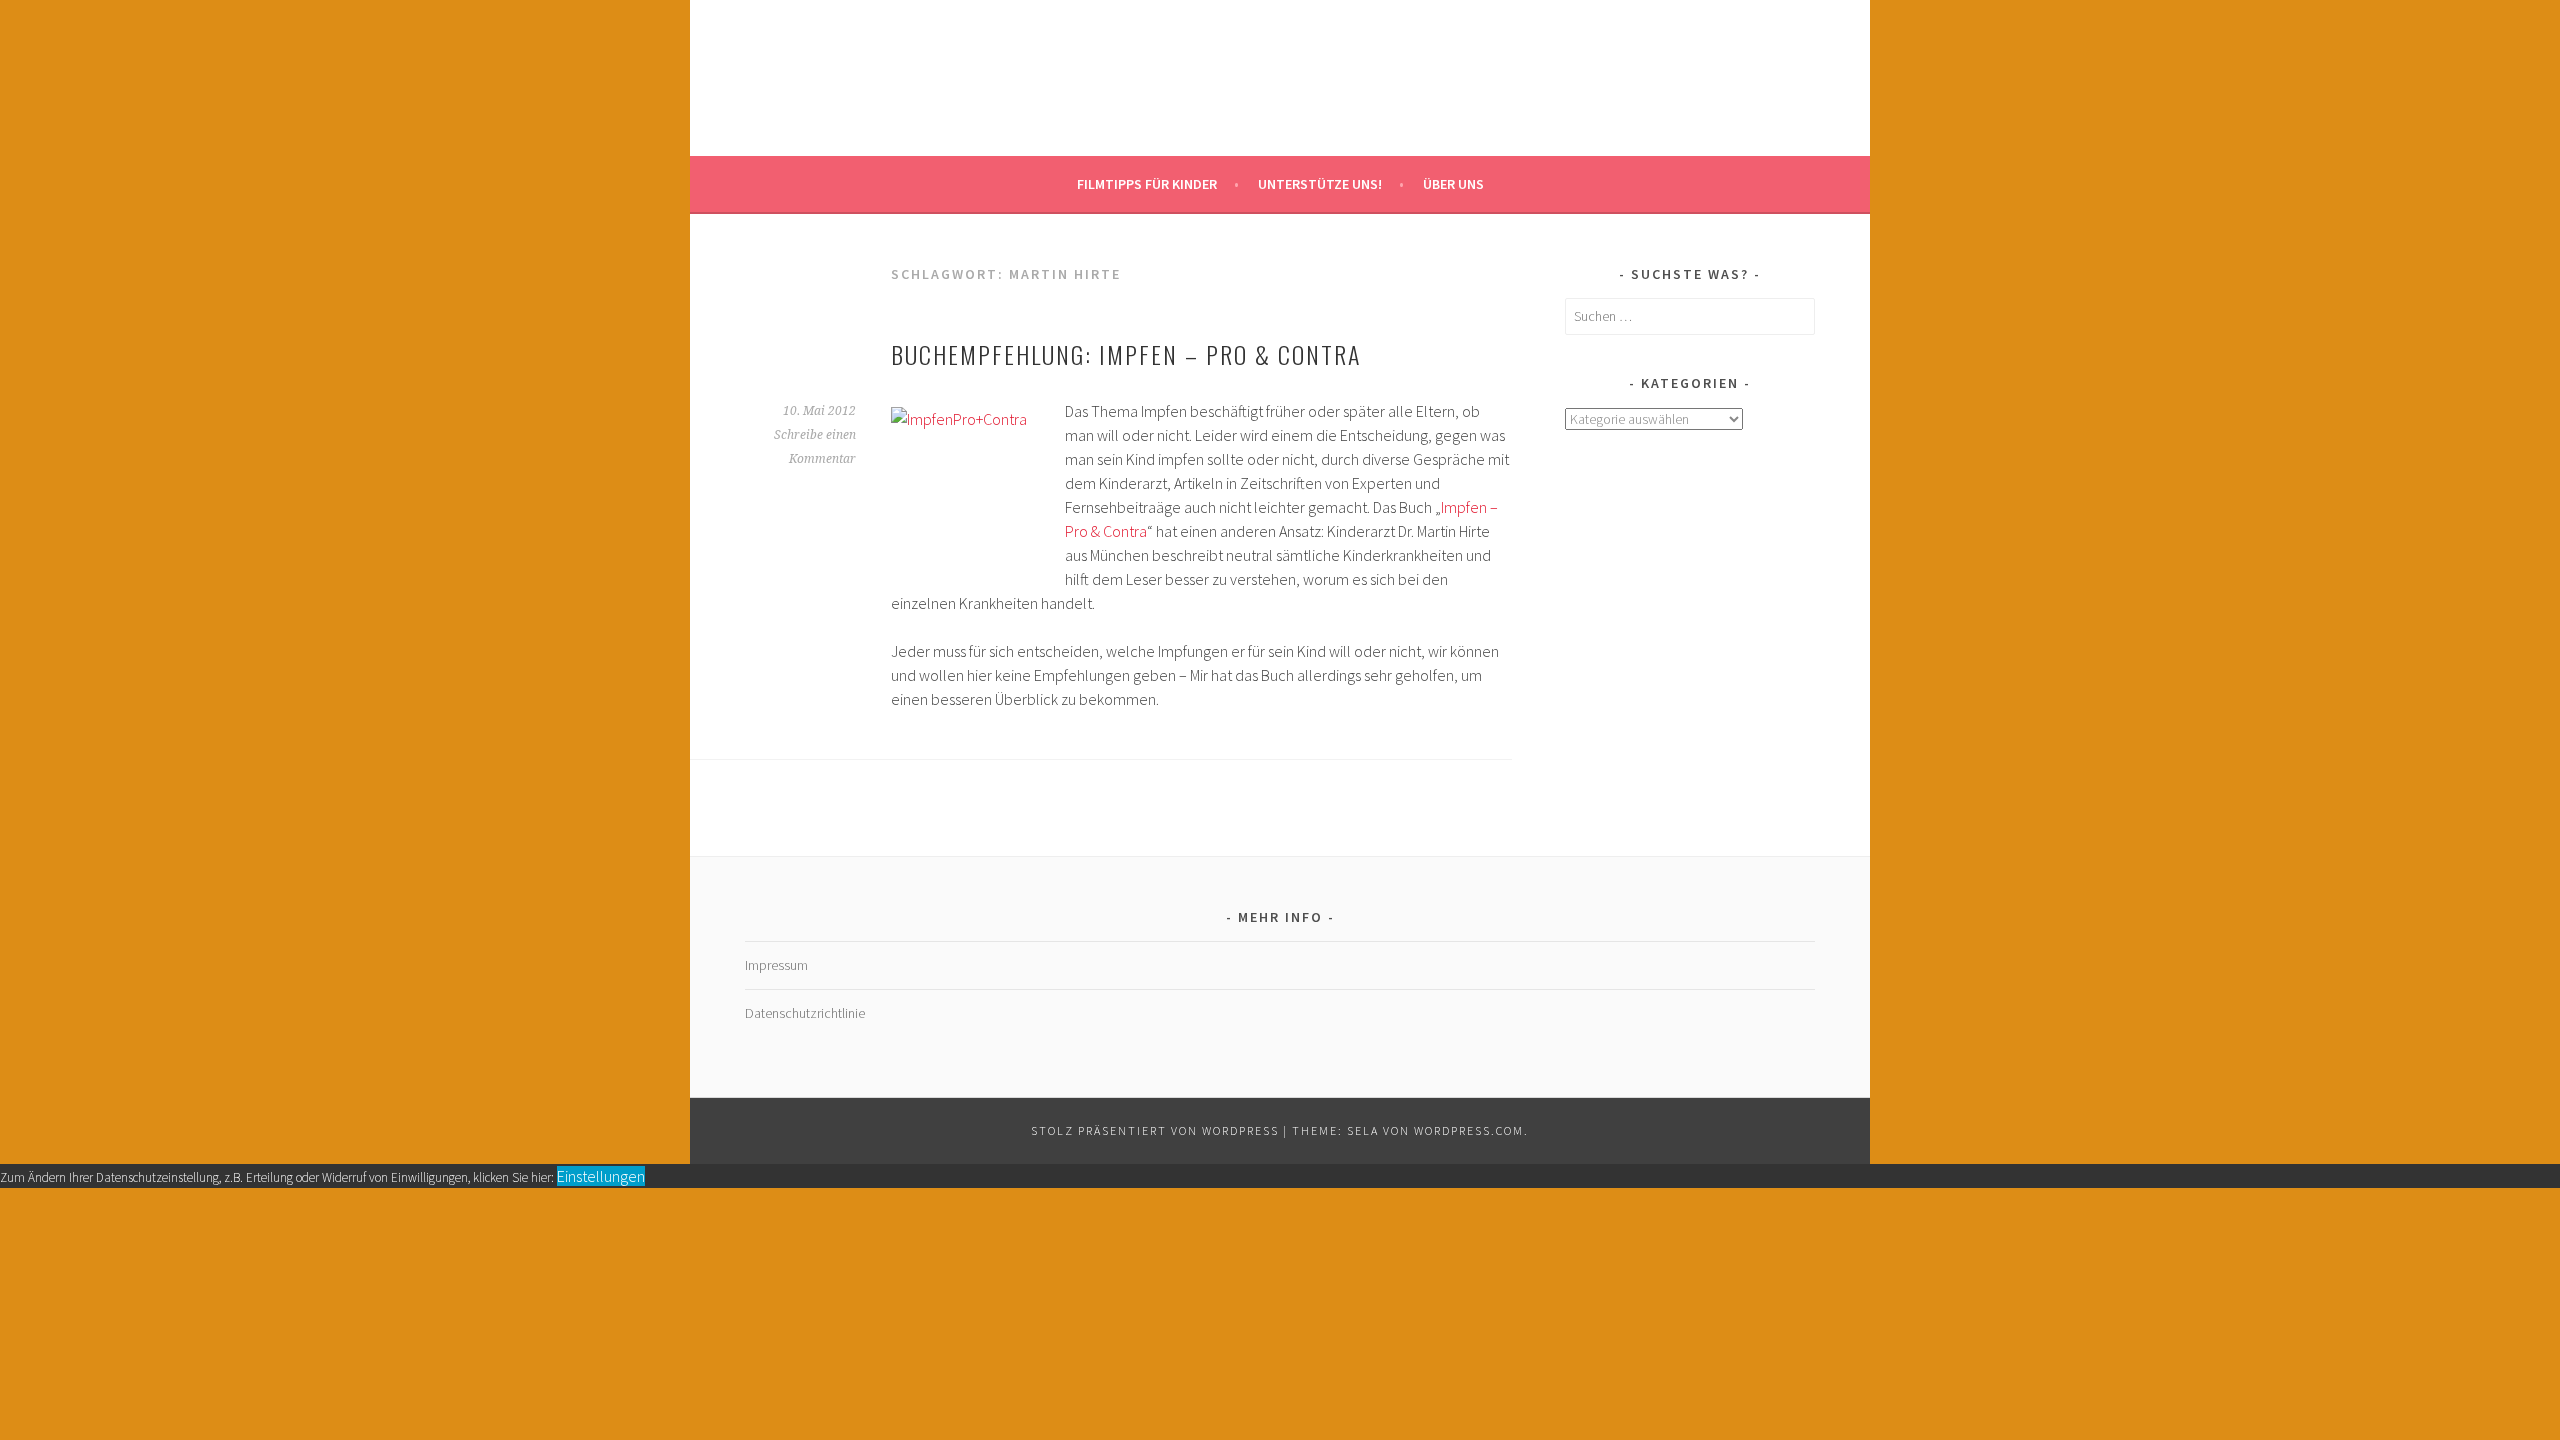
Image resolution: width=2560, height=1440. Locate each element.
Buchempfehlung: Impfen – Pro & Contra (1126, 354)
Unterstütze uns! (1320, 184)
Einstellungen (601, 1176)
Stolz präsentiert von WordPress (1155, 1130)
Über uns (1453, 184)
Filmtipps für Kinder (1147, 184)
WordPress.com (1469, 1130)
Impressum (776, 965)
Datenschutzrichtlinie (805, 1013)
